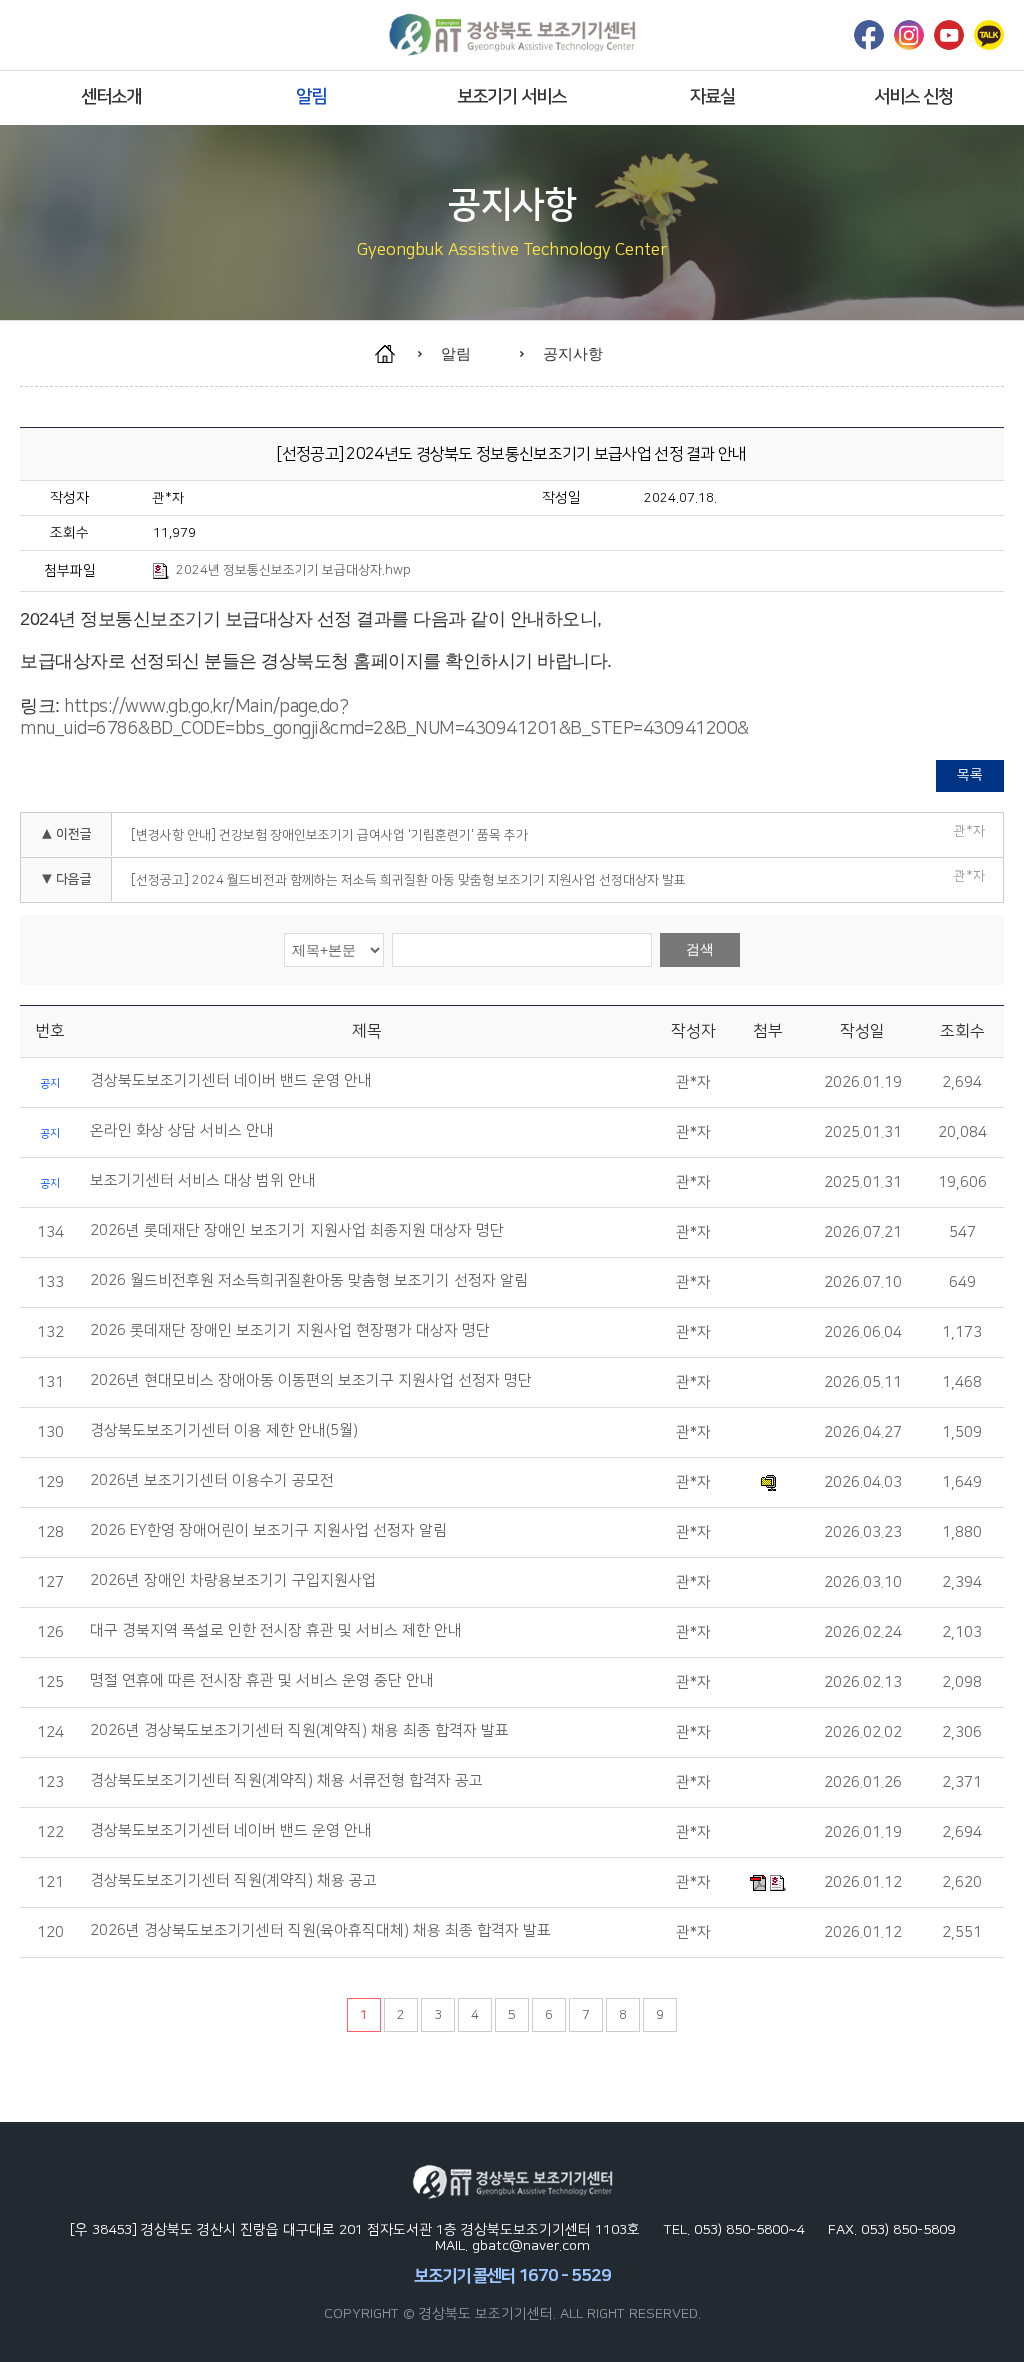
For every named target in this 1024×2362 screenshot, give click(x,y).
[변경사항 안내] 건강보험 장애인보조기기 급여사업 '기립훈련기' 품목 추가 (329, 835)
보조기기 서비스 (511, 97)
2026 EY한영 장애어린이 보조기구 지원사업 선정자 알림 (268, 1531)
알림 (311, 97)
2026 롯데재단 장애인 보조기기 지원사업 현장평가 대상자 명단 (290, 1331)
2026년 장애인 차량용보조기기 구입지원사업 (233, 1581)
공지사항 (573, 353)
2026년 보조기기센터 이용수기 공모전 (212, 1481)
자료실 (712, 97)
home (394, 354)
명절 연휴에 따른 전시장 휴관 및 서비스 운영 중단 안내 (262, 1681)
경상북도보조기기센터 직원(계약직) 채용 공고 (233, 1881)
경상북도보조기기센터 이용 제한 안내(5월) (224, 1431)
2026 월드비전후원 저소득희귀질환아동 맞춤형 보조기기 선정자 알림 (309, 1281)
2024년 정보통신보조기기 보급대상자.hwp (293, 570)
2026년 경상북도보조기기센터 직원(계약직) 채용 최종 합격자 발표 (299, 1731)
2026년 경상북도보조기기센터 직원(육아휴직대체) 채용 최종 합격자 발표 (320, 1931)
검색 (700, 949)
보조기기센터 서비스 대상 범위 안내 (203, 1181)
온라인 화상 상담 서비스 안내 (182, 1131)
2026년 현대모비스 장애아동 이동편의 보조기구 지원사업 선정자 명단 (311, 1381)
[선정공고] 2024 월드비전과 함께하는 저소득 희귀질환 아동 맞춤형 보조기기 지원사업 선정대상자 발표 (408, 880)
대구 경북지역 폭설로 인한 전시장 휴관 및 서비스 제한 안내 (276, 1631)
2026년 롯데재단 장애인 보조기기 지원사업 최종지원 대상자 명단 (297, 1231)
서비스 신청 (913, 97)
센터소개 (111, 97)
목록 (970, 775)
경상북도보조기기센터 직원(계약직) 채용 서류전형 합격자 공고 (286, 1781)
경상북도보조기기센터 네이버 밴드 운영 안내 (231, 1081)
